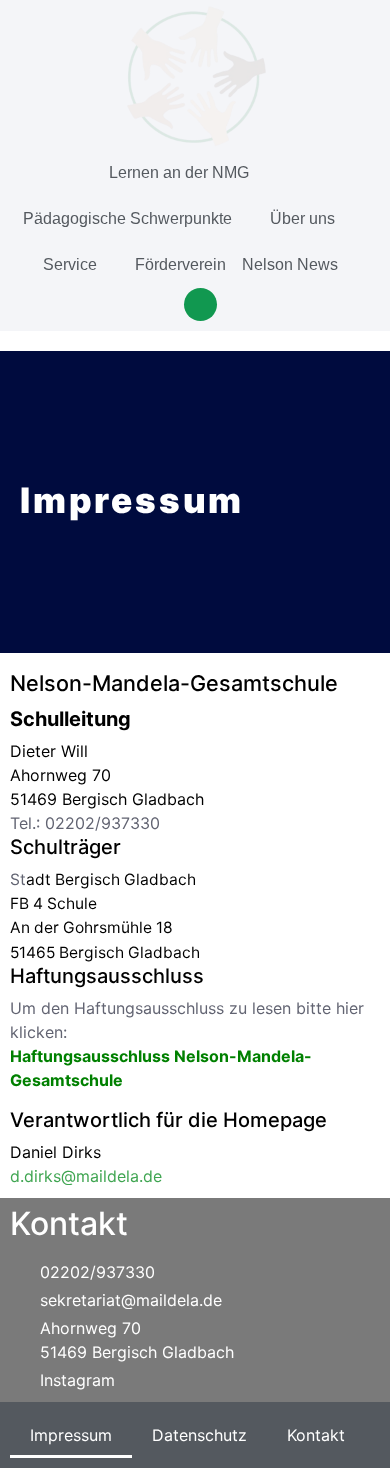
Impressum (71, 1435)
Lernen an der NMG (179, 172)
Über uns (302, 218)
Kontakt (316, 1435)
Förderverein (180, 264)
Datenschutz (199, 1435)
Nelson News (290, 264)
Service (70, 264)
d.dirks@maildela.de (86, 1176)
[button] (200, 304)
